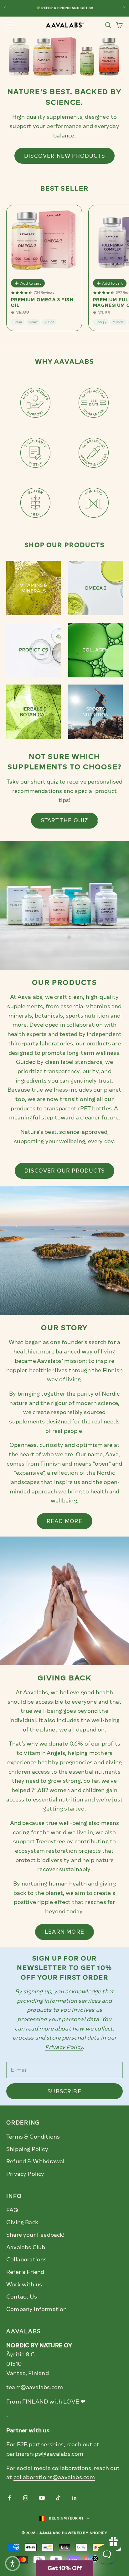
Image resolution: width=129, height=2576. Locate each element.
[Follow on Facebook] (9, 2498)
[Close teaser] (95, 2559)
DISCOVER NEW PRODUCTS (64, 156)
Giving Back (22, 2222)
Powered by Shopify (85, 2533)
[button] (64, 2568)
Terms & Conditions (33, 2137)
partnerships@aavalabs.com (45, 2454)
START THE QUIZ (65, 820)
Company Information (36, 2309)
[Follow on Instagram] (26, 2498)
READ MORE (65, 1521)
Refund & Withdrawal (35, 2161)
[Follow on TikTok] (58, 2498)
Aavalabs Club (26, 2247)
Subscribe (64, 2091)
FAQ (12, 2210)
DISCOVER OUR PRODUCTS (64, 1171)
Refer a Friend (25, 2272)
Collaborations (27, 2260)
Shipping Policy (27, 2149)
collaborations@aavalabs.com (54, 2477)
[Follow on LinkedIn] (75, 2498)
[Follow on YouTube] (42, 2498)
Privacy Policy (25, 2174)
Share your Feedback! (36, 2235)
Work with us (24, 2285)
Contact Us (22, 2297)
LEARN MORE (64, 1932)
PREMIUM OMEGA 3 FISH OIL (42, 303)
